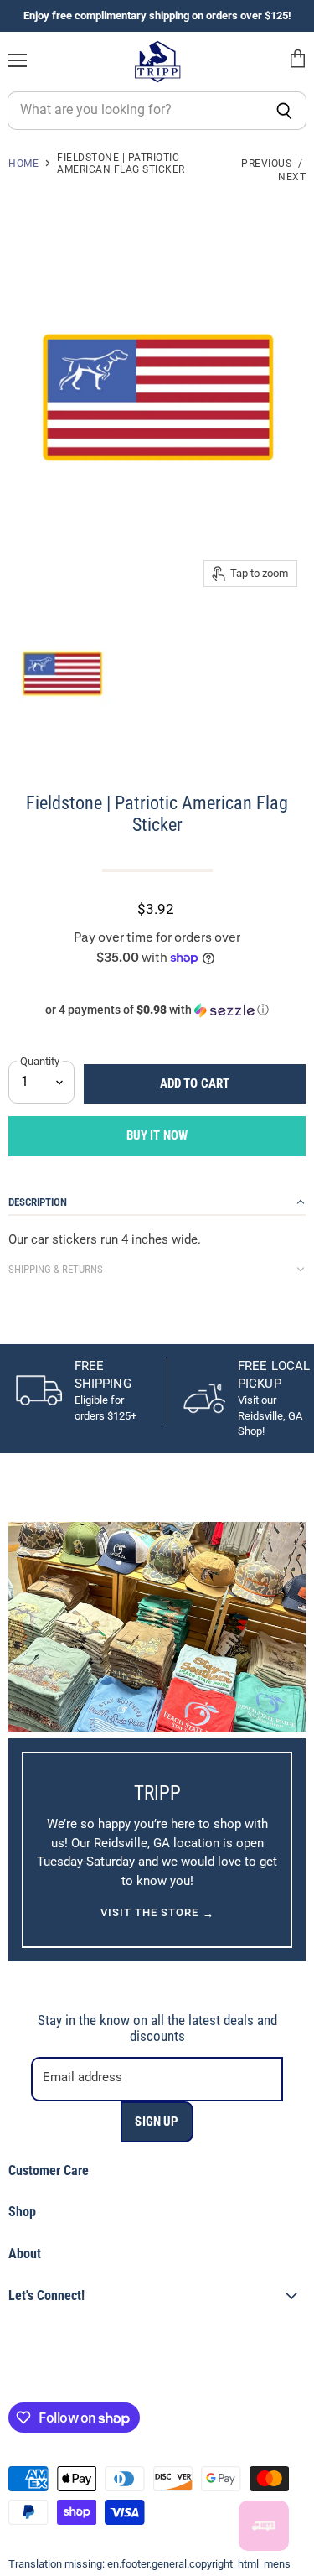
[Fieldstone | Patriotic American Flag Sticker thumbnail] (62, 672)
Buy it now (157, 1135)
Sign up (157, 2122)
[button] (157, 1010)
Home (23, 164)
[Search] (284, 111)
